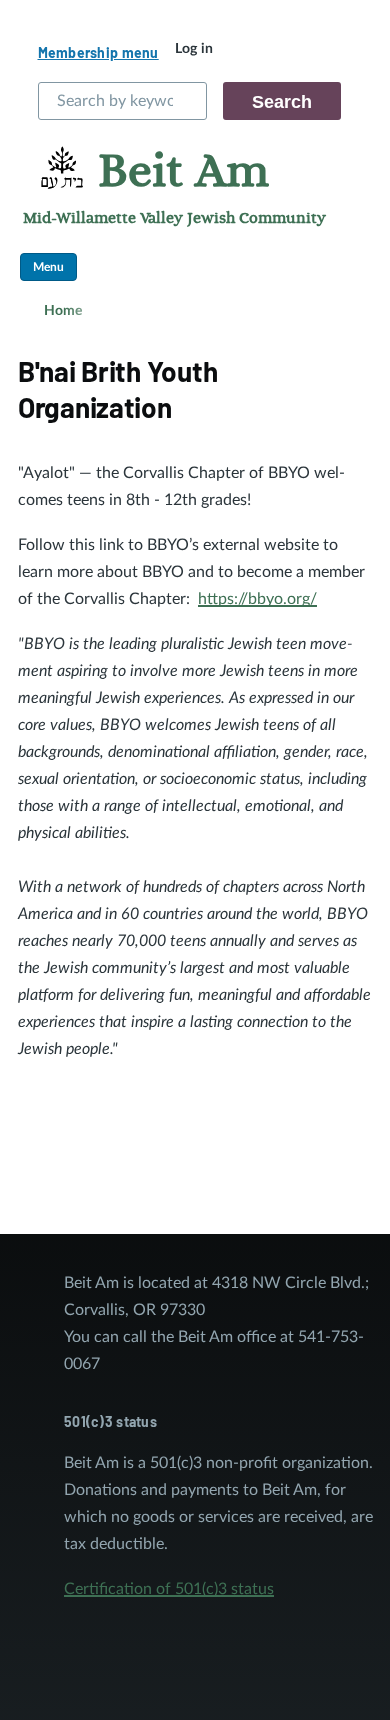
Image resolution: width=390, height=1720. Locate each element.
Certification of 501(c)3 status (169, 1589)
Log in (194, 49)
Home (63, 311)
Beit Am (183, 172)
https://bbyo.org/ (257, 599)
